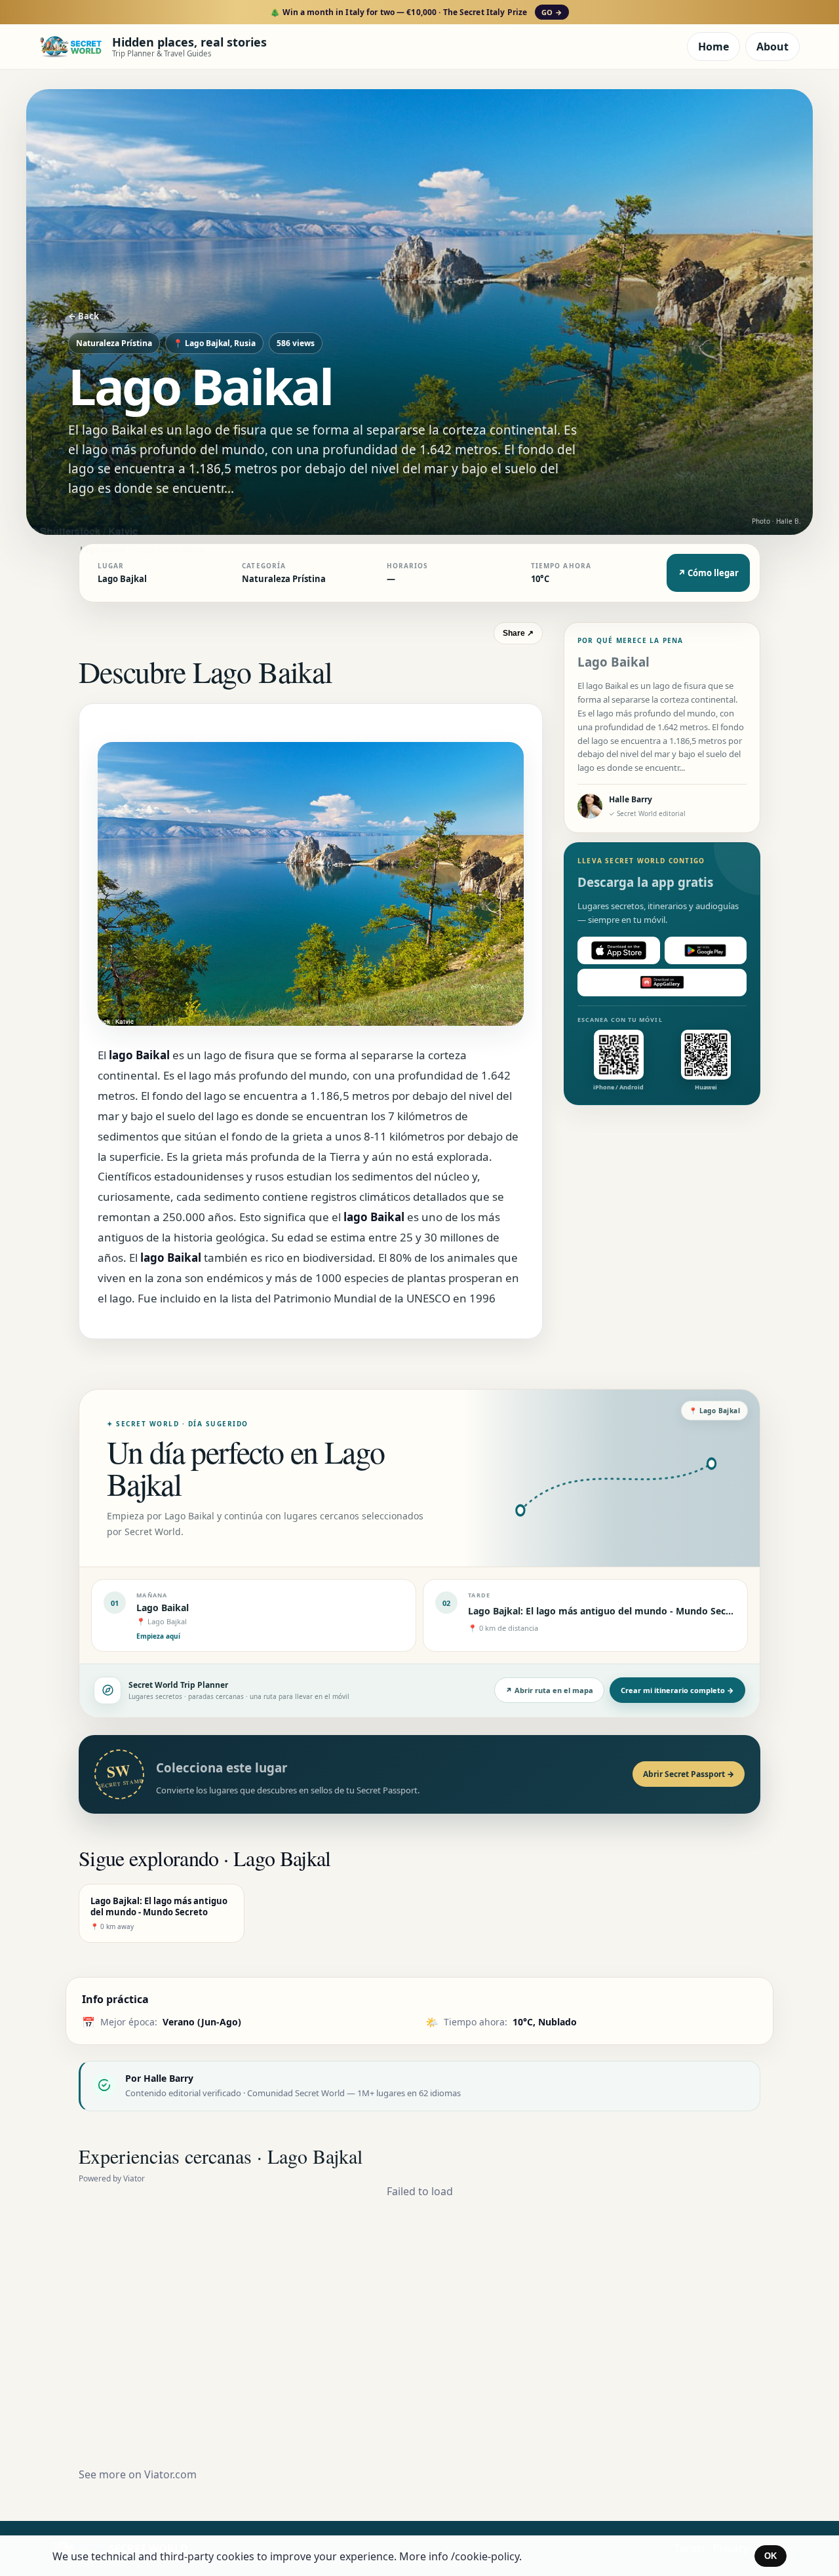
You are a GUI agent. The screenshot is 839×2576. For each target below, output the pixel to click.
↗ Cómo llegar (708, 573)
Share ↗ (518, 633)
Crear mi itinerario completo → (677, 1690)
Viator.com (170, 2474)
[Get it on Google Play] (706, 950)
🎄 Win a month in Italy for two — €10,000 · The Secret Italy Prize (416, 12)
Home (713, 47)
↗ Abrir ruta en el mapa (549, 1690)
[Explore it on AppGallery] (662, 983)
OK (771, 2556)
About (772, 47)
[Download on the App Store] (619, 950)
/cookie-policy (485, 2556)
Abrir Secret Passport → (689, 1774)
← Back (84, 316)
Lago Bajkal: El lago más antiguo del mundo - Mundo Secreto (606, 1611)
